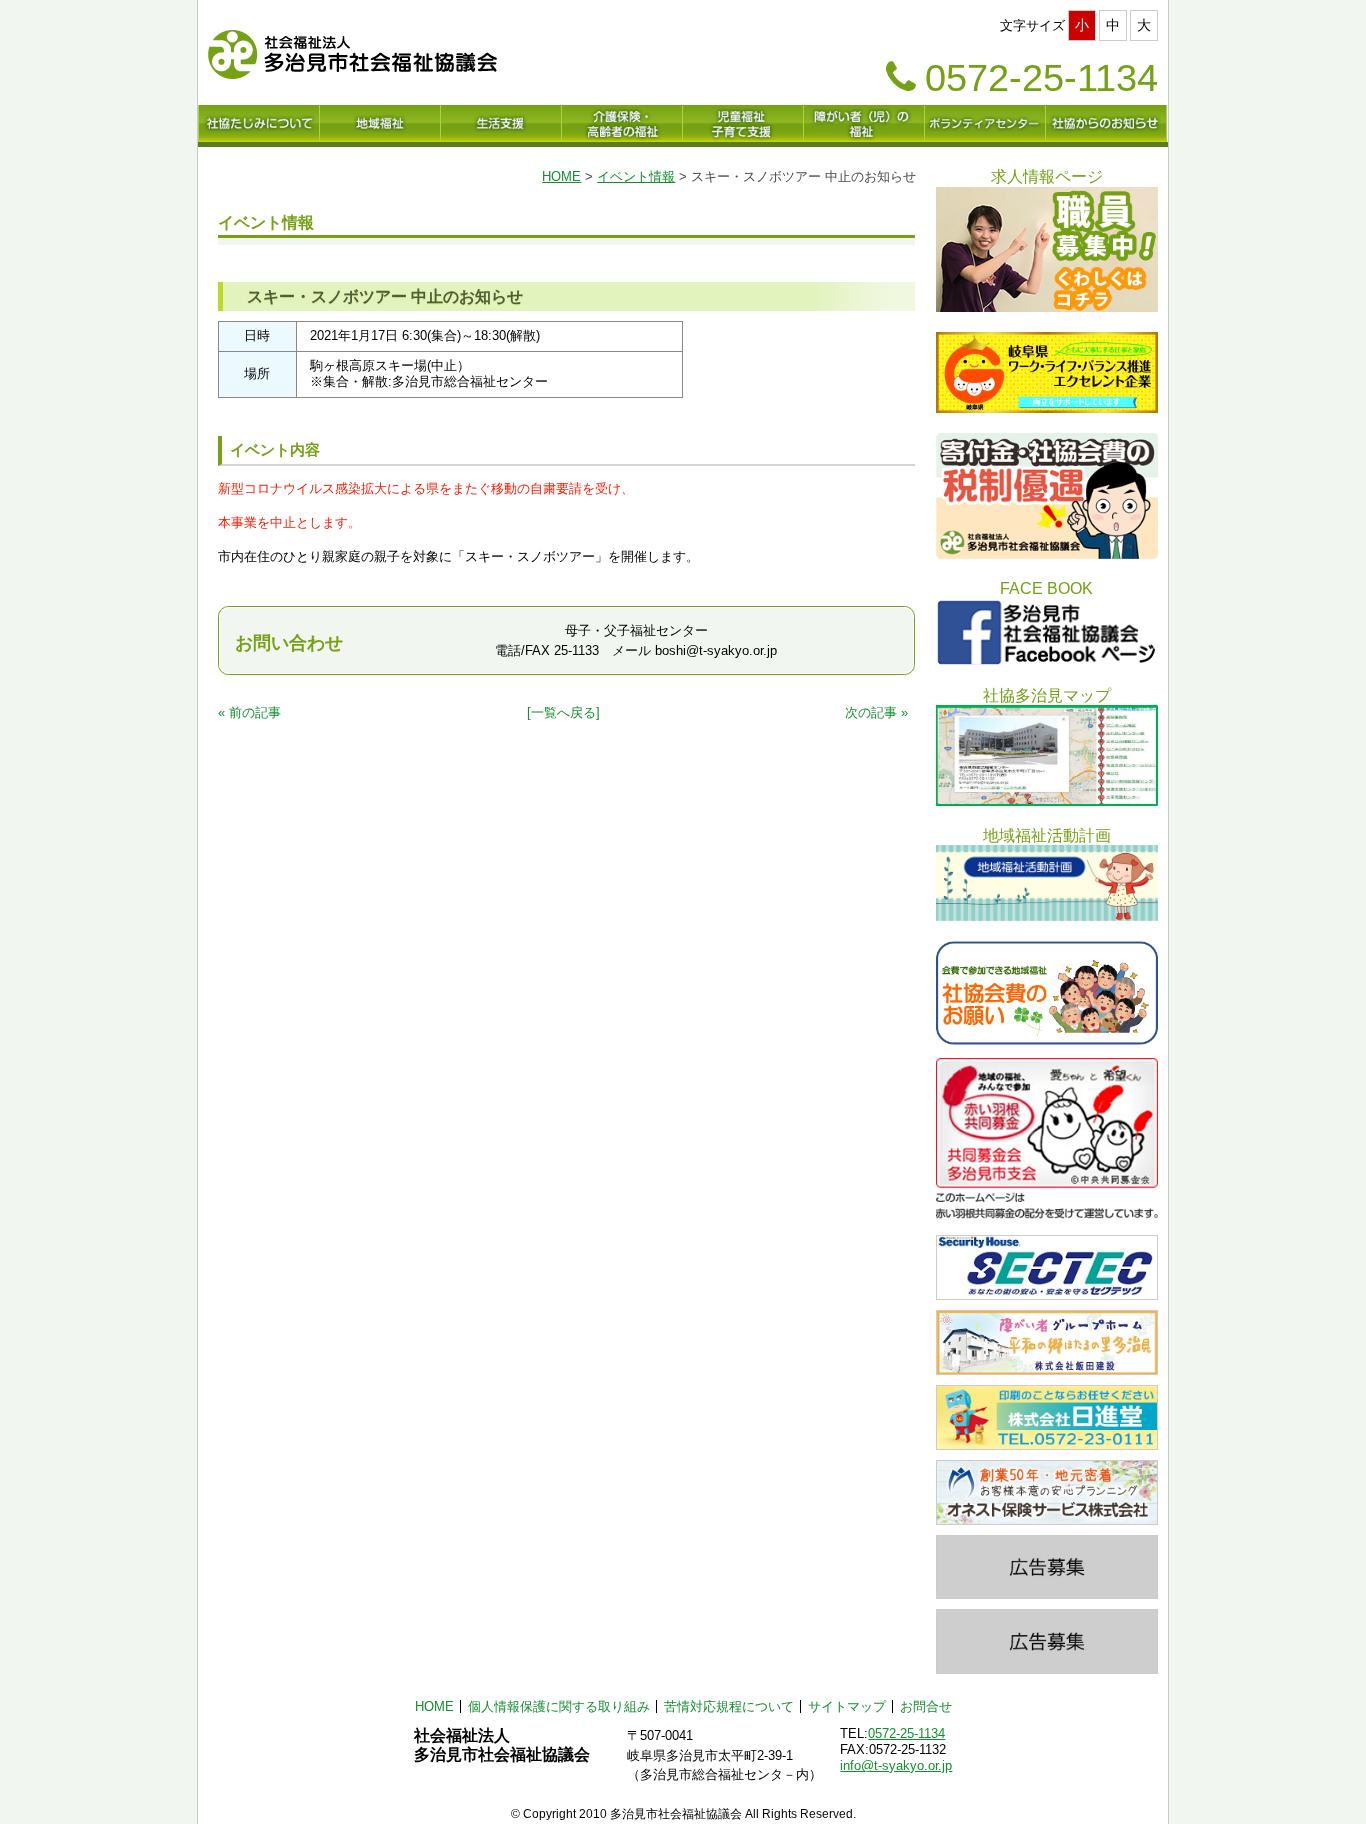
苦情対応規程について (729, 1706)
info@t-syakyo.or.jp (896, 1765)
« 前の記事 (249, 712)
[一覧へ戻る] (563, 712)
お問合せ (926, 1706)
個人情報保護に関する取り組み (559, 1706)
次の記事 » (876, 712)
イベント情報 (636, 176)
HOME (561, 176)
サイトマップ (847, 1706)
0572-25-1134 (906, 1733)
